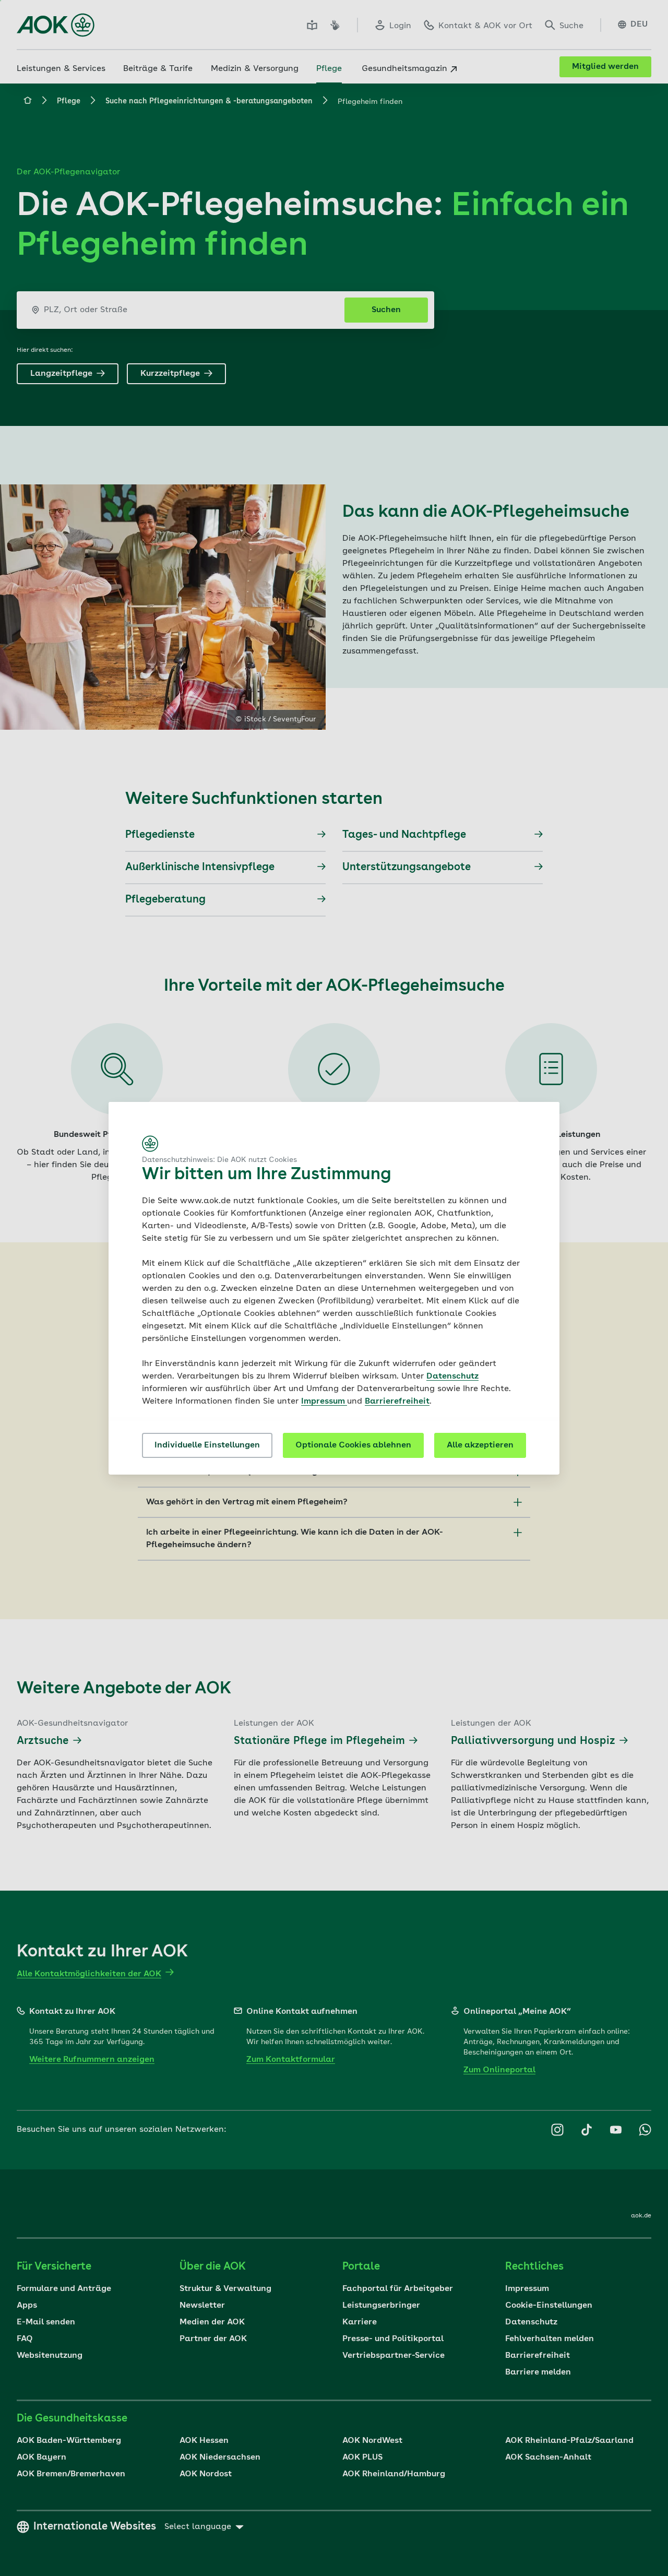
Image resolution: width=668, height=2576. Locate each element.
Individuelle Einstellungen (207, 1445)
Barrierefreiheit (397, 1402)
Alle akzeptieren (480, 1445)
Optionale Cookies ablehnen (353, 1445)
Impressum (324, 1402)
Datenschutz (452, 1376)
